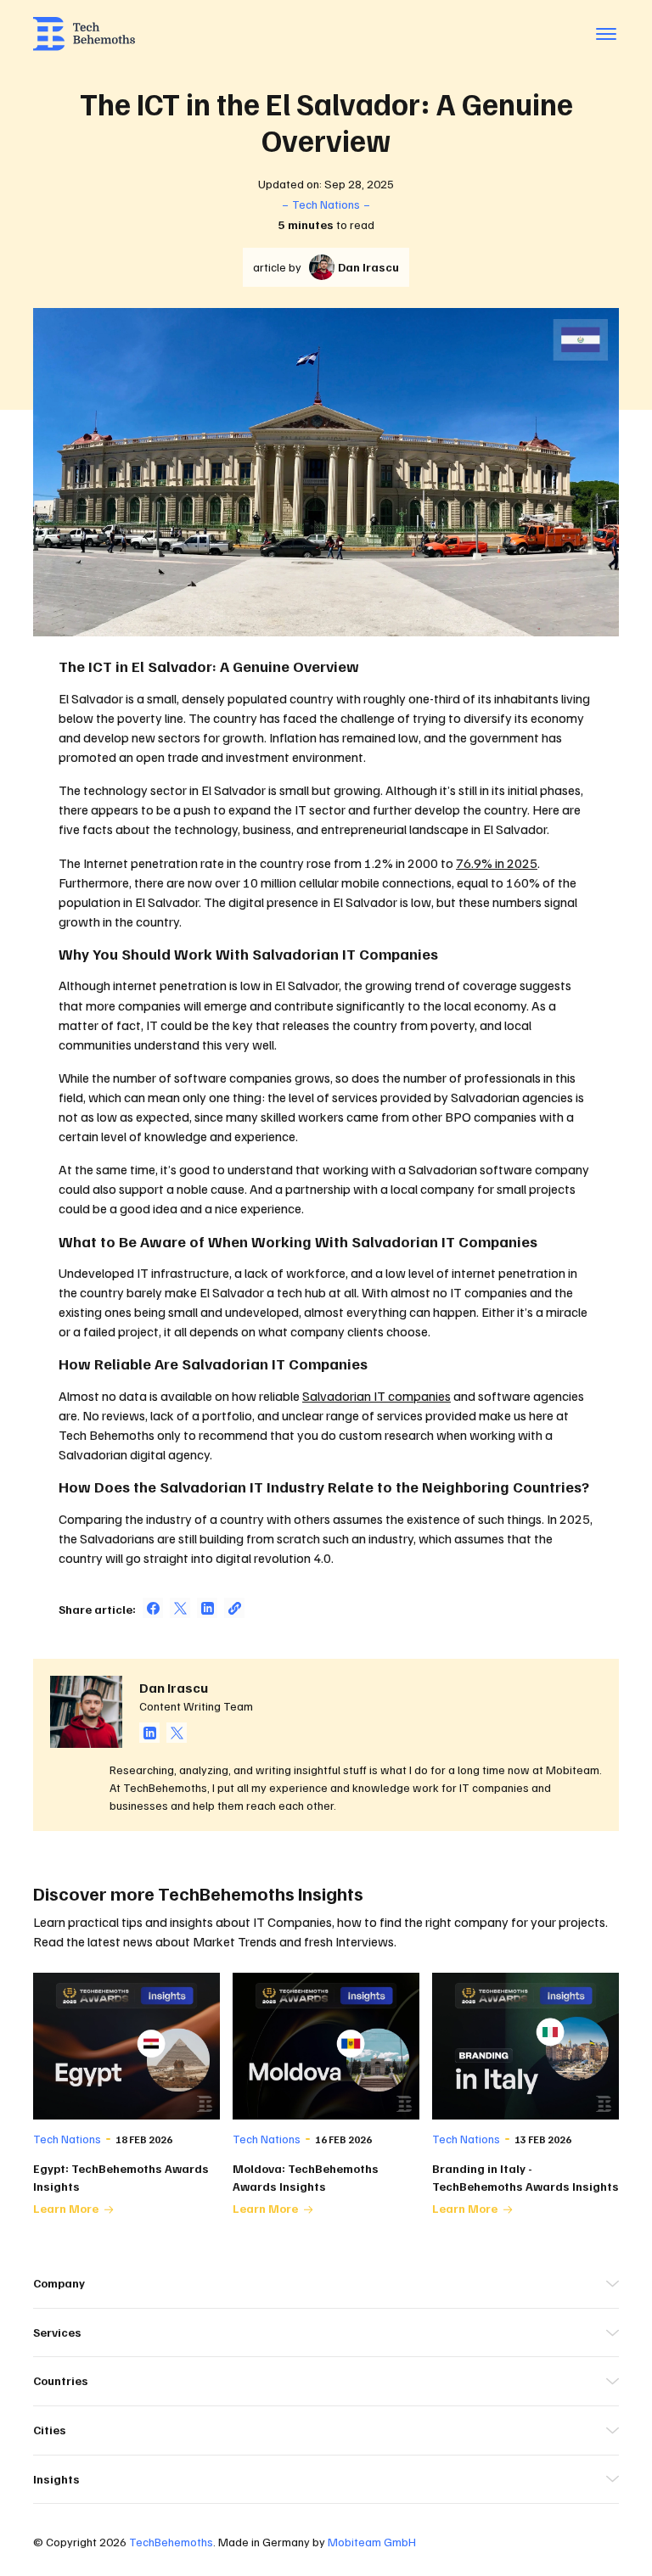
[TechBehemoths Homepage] (84, 34)
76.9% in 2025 (497, 863)
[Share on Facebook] (153, 1608)
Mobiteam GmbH (372, 2542)
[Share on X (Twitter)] (180, 1608)
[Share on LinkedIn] (207, 1608)
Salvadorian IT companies (377, 1396)
